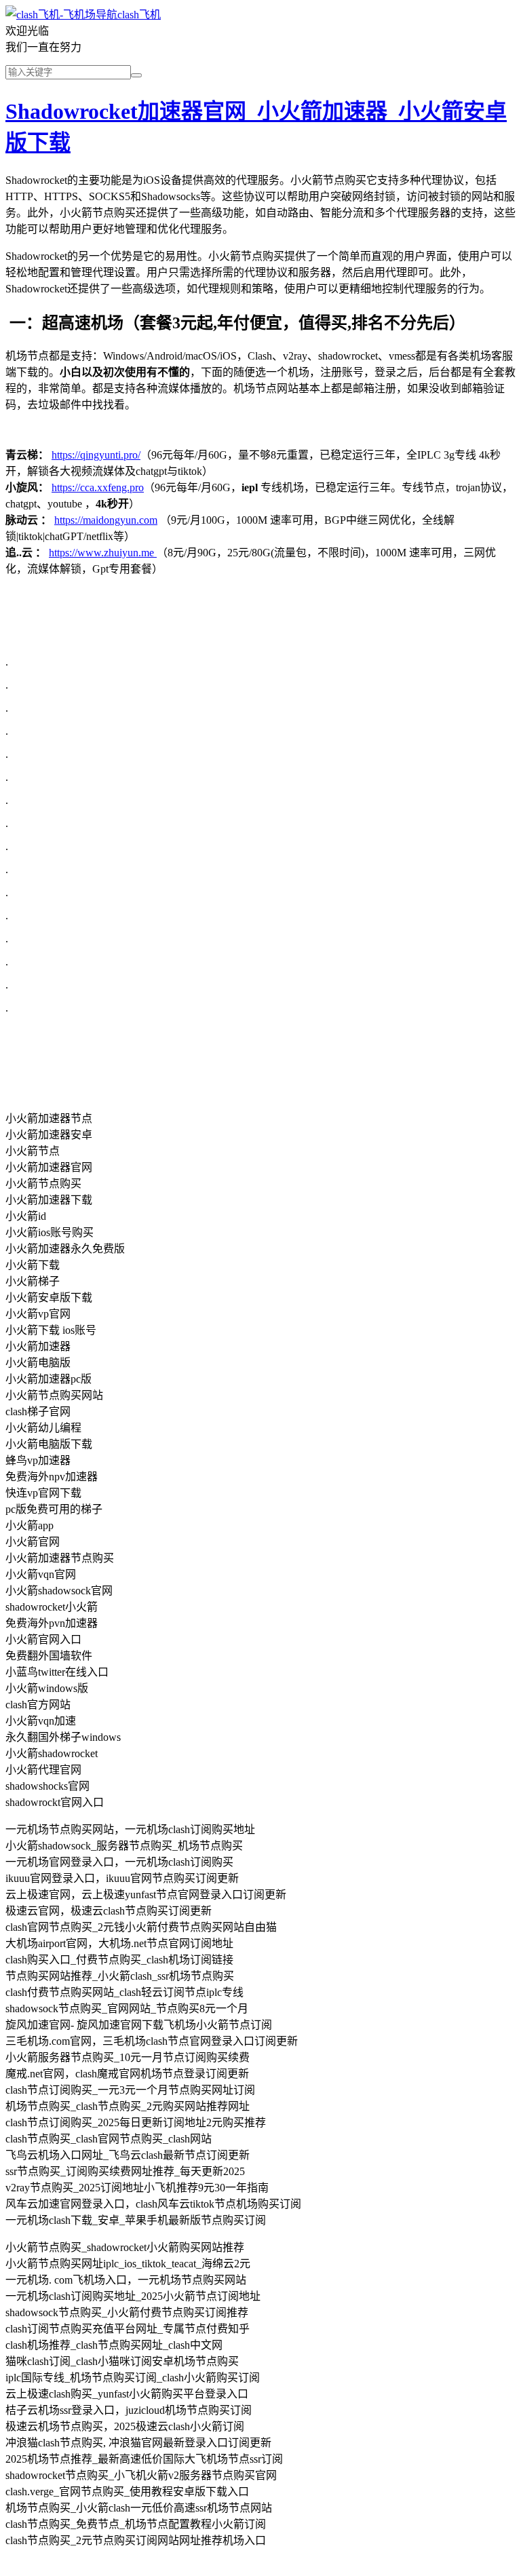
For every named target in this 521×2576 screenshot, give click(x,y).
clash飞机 (139, 15)
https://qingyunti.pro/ (96, 455)
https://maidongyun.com (106, 520)
